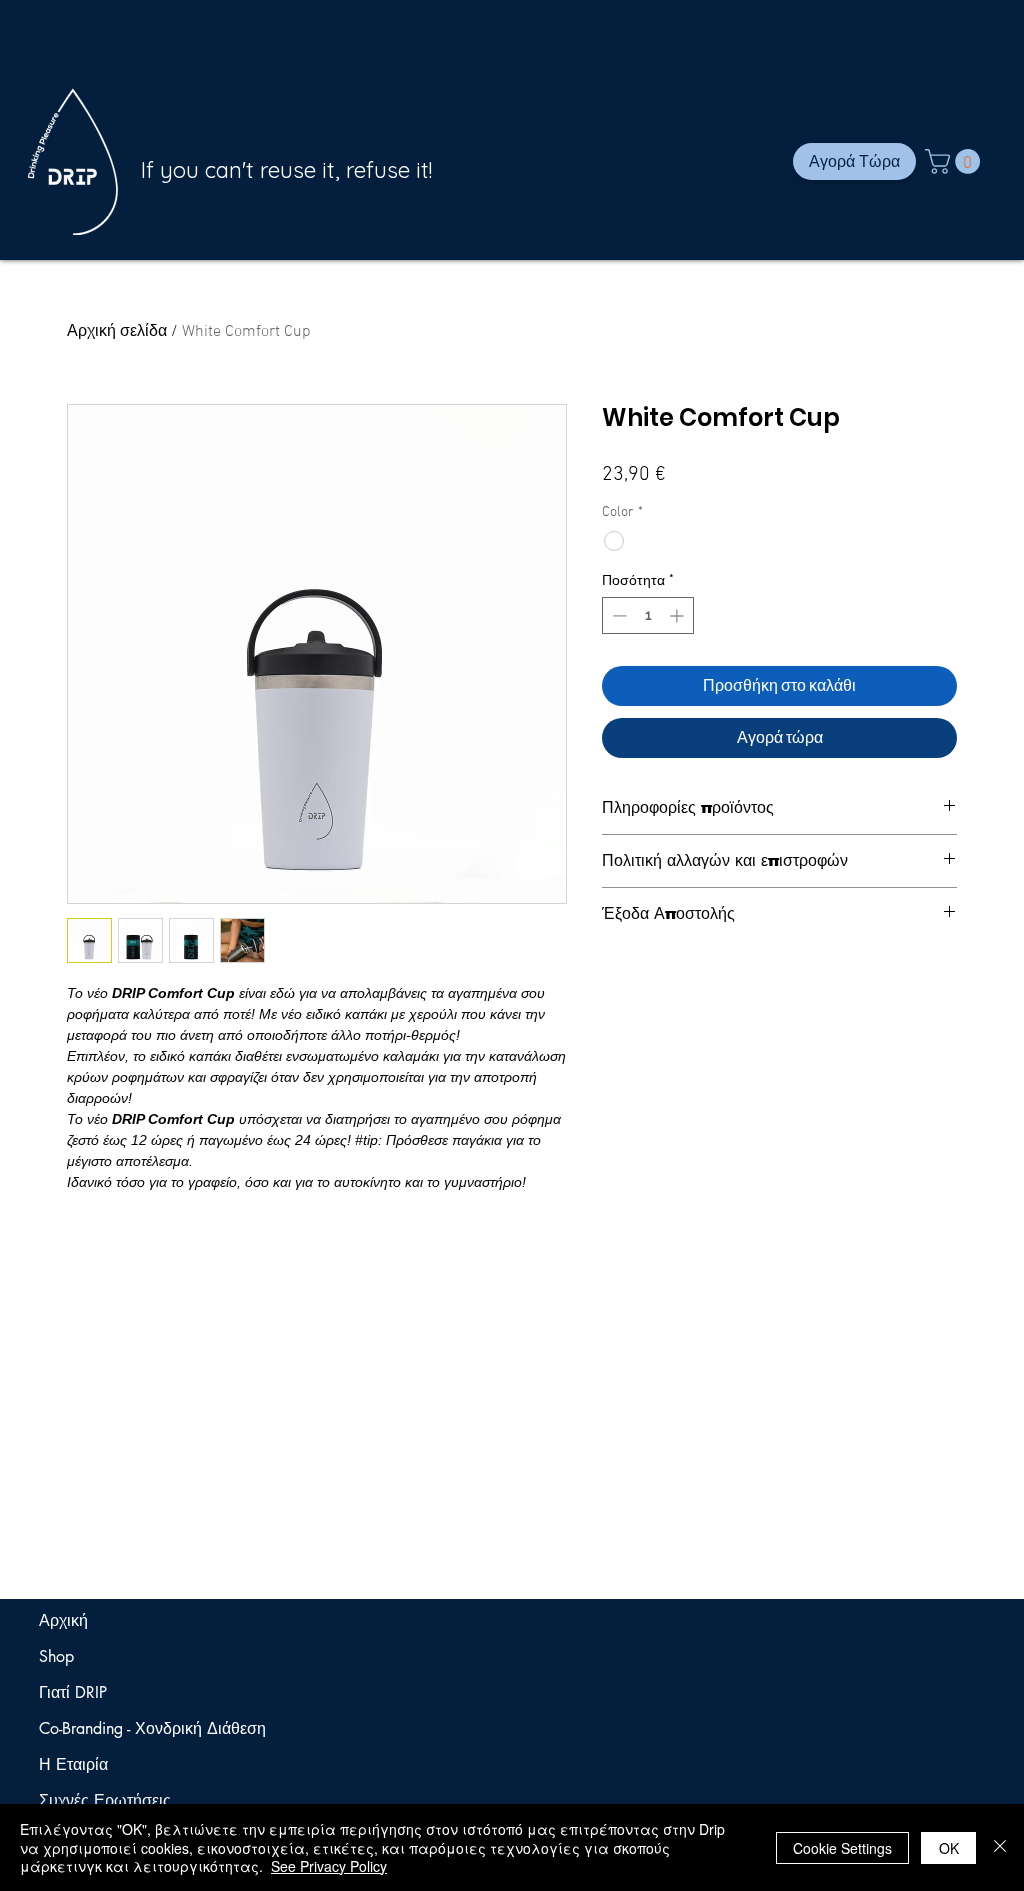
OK (949, 1848)
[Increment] (678, 615)
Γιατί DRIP (73, 1692)
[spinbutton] (648, 615)
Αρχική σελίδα (117, 332)
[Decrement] (617, 615)
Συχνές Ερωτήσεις (105, 1800)
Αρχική (63, 1620)
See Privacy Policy (329, 1866)
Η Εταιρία (73, 1764)
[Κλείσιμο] (1000, 1847)
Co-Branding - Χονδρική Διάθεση (116, 1728)
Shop (56, 1656)
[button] (955, 161)
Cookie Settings (842, 1848)
